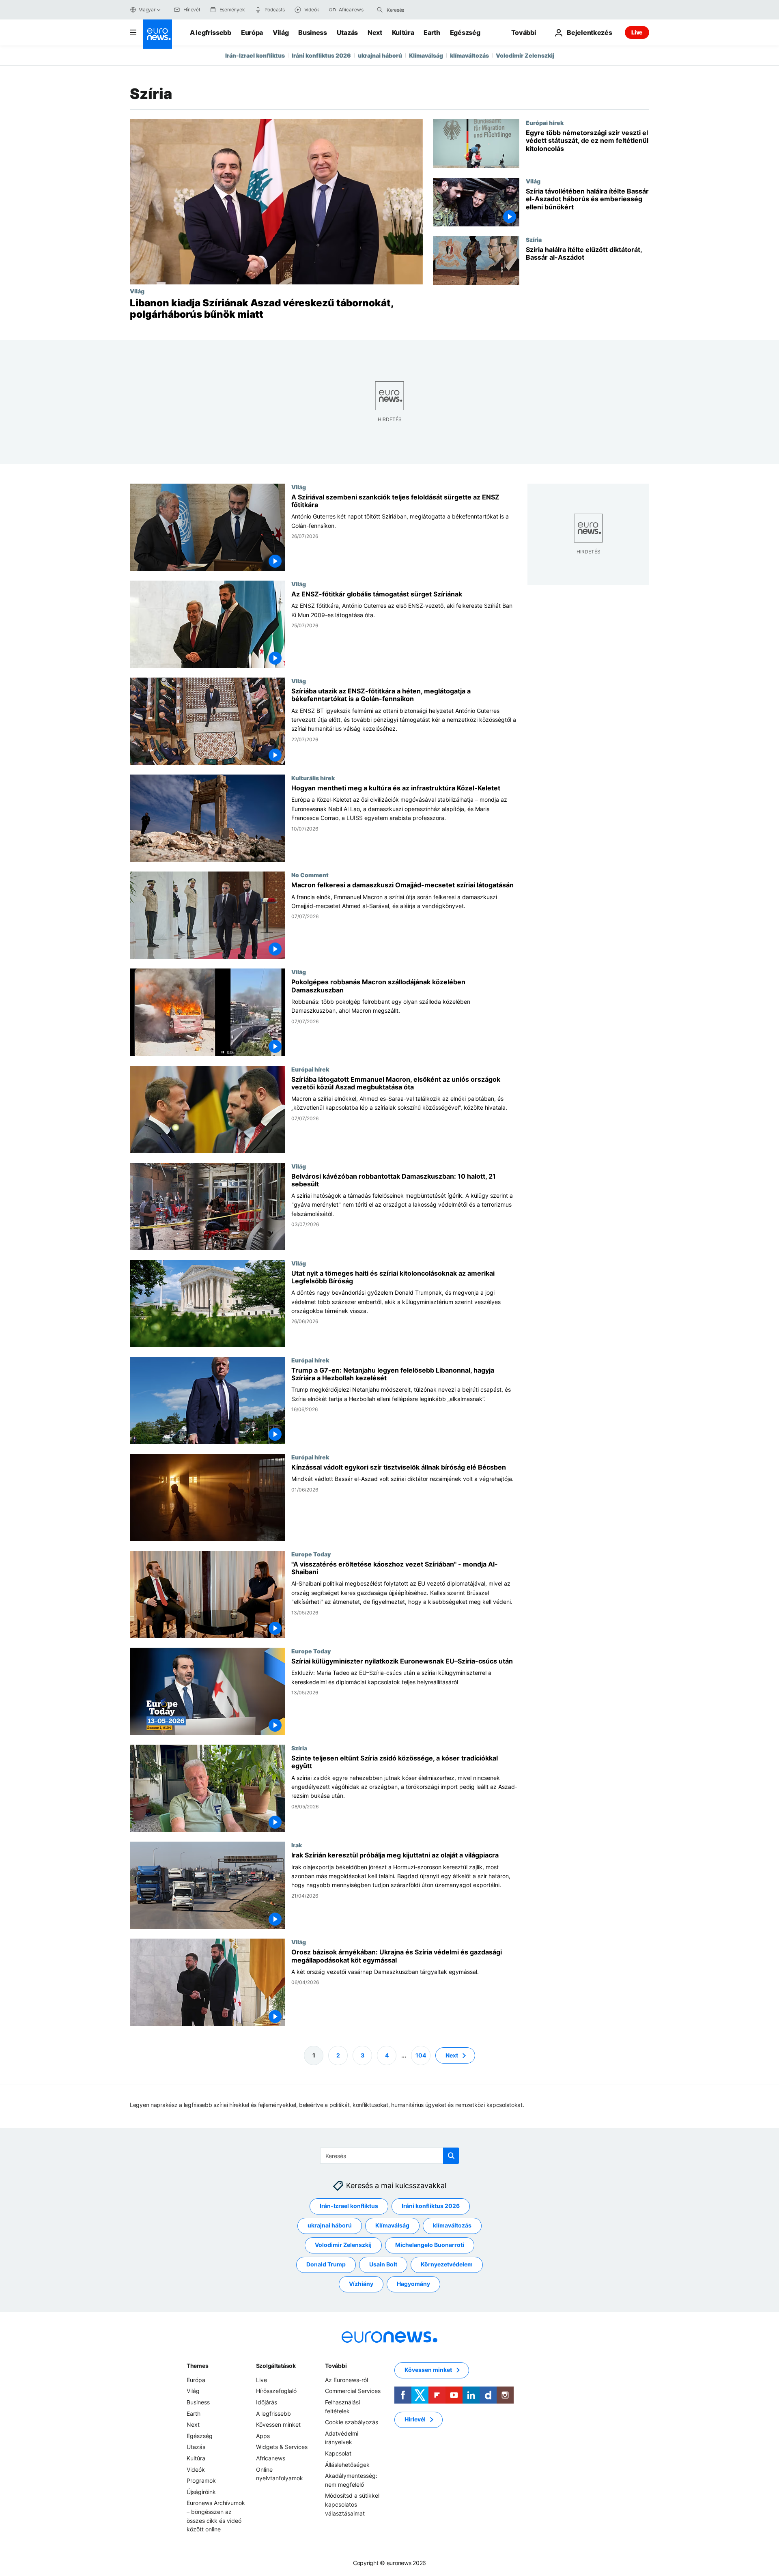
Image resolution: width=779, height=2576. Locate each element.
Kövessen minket (278, 2424)
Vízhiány (361, 2284)
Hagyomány (413, 2284)
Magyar (147, 10)
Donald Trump (326, 2264)
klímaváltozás (469, 55)
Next (375, 32)
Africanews (271, 2458)
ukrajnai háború (380, 55)
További (336, 2366)
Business (312, 32)
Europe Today (311, 1554)
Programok (201, 2480)
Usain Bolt (383, 2264)
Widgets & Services (282, 2447)
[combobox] (421, 10)
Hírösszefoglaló (276, 2391)
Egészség (465, 32)
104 (421, 2055)
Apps (263, 2436)
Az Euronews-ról (346, 2380)
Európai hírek (545, 123)
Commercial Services (353, 2391)
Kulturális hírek (313, 778)
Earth (432, 32)
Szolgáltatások (276, 2366)
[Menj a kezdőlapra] (157, 34)
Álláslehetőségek (347, 2464)
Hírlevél (415, 2419)
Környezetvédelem (447, 2264)
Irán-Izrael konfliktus (255, 55)
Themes (197, 2366)
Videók (196, 2469)
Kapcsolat (338, 2453)
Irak (297, 1845)
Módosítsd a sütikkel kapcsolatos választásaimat (352, 2504)
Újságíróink (201, 2491)
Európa (252, 32)
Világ (281, 32)
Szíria (534, 239)
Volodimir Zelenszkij (525, 55)
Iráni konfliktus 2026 (321, 55)
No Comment (310, 875)
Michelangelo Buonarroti (430, 2245)
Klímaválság (426, 55)
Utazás (347, 32)
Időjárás (267, 2402)
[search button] (380, 10)
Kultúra (403, 32)
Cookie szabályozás (352, 2422)
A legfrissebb (211, 32)
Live (637, 32)
